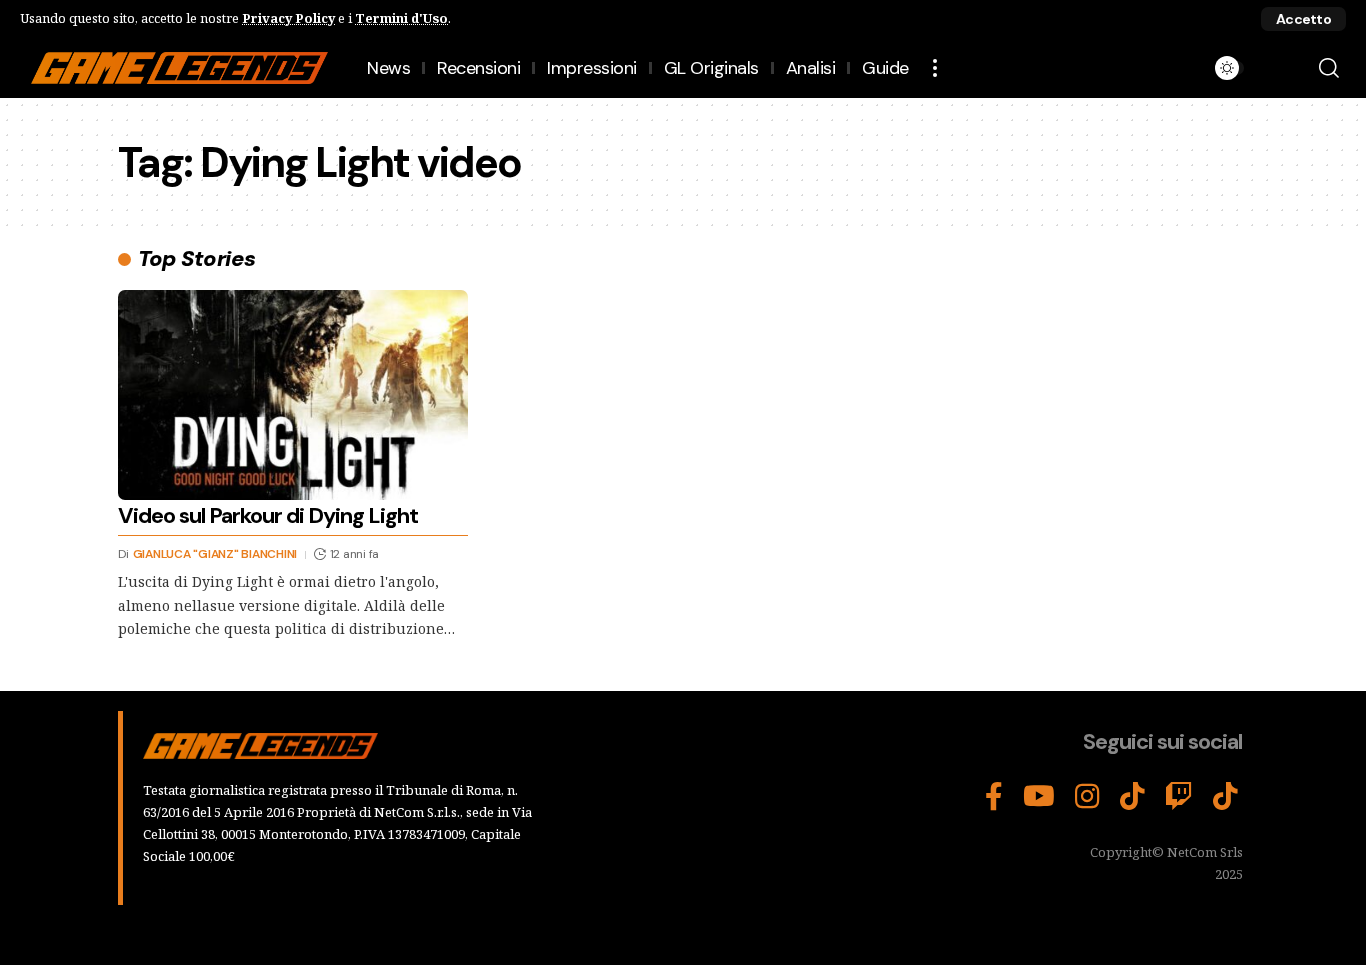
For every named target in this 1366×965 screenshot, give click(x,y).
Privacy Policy (288, 18)
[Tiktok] (1225, 797)
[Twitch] (1179, 797)
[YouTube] (1039, 797)
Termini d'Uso (401, 18)
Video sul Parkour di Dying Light (268, 515)
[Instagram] (1087, 797)
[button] (1303, 19)
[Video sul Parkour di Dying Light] (293, 395)
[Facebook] (994, 797)
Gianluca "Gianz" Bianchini (215, 554)
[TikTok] (1132, 797)
